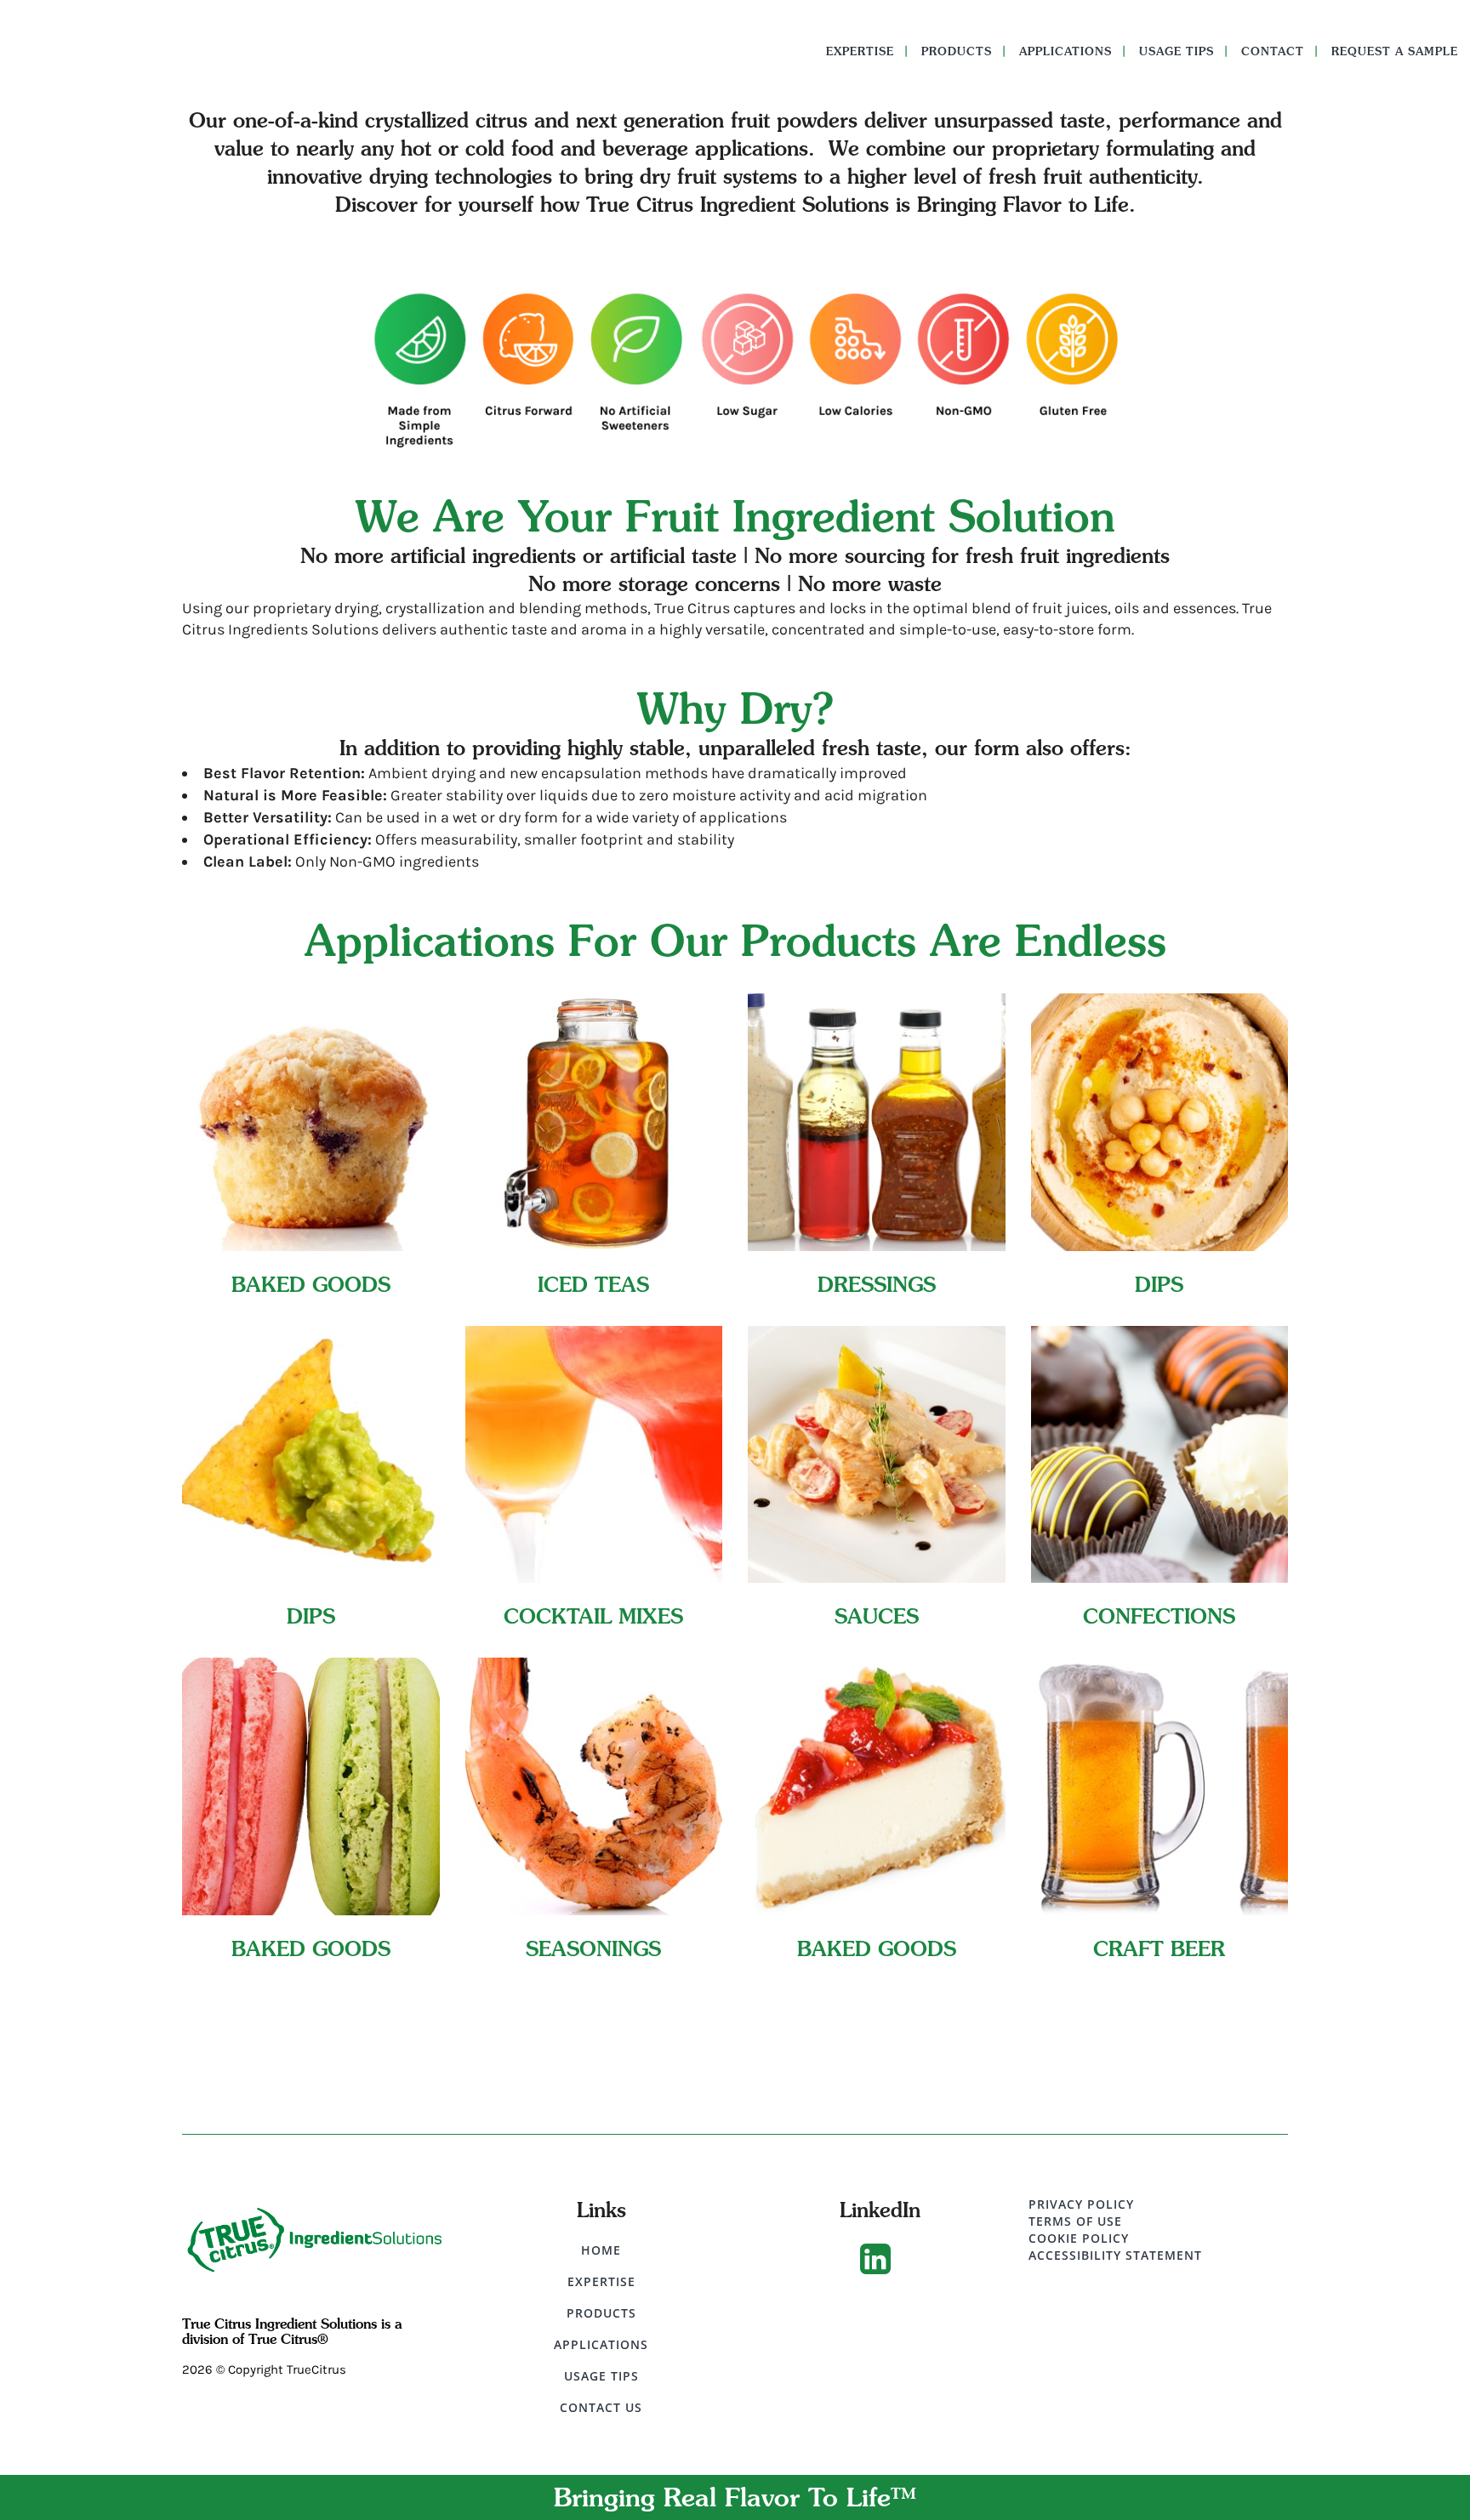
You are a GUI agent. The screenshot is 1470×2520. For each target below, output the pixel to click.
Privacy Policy (1081, 2204)
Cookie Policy (1079, 2238)
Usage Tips (601, 2376)
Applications (601, 2344)
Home (601, 2250)
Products (601, 2313)
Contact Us (601, 2407)
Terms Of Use (1075, 2221)
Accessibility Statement (1115, 2255)
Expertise (601, 2281)
